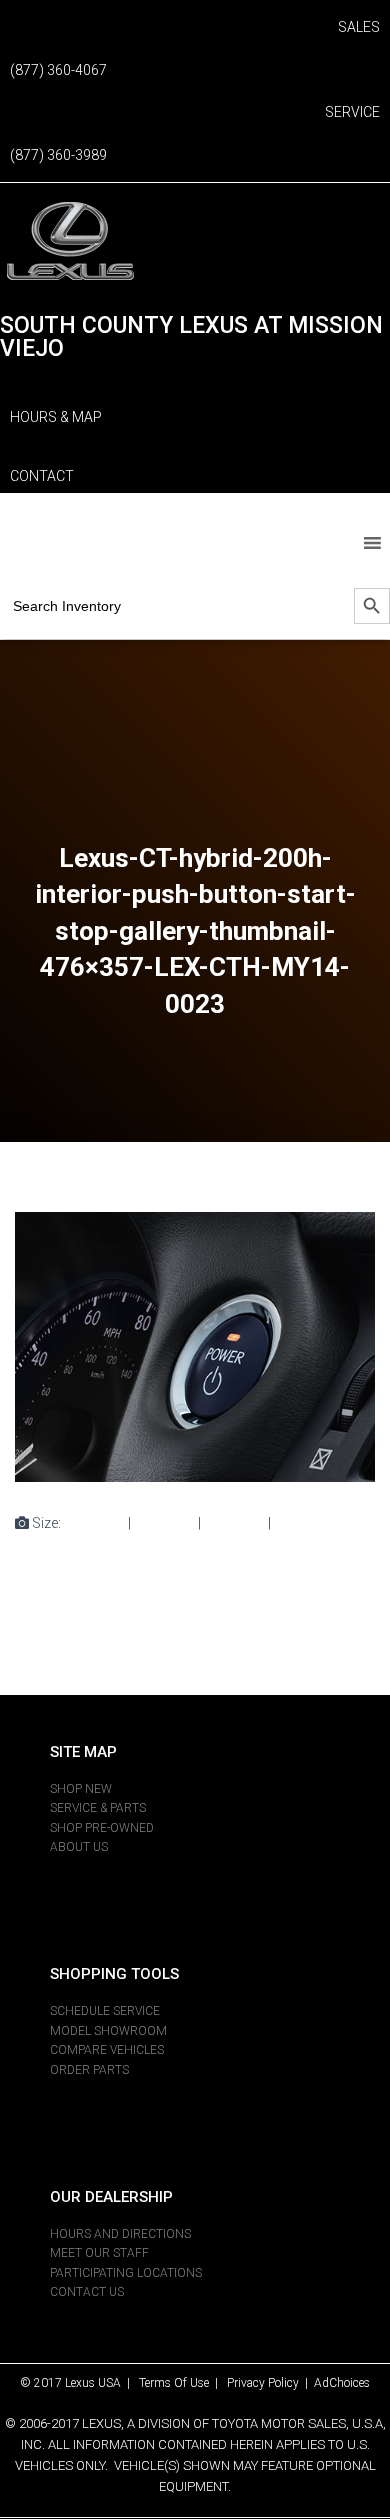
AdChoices (342, 2383)
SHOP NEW (81, 1789)
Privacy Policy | (270, 2383)
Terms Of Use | (183, 2383)
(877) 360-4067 (58, 70)
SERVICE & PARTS (98, 1808)
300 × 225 (164, 1523)
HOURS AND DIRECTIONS (120, 2234)
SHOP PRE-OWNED (102, 1828)
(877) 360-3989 (58, 155)
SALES (359, 27)
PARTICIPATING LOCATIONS (126, 2273)
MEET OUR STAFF (99, 2253)
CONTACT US (87, 2292)
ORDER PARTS (89, 2070)
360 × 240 (234, 1523)
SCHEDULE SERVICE (105, 2011)
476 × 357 (304, 1523)
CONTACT (42, 476)
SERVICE (352, 112)
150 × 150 (94, 1523)
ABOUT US (79, 1847)
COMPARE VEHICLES (107, 2050)
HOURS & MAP (56, 417)
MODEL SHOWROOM (108, 2031)
